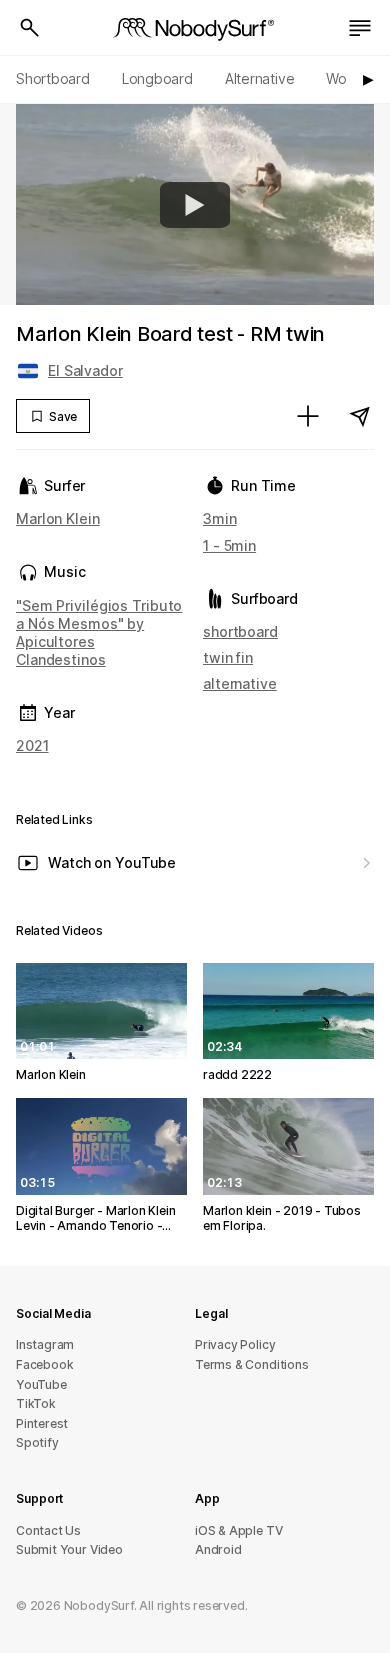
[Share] (360, 416)
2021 (32, 745)
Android (218, 1549)
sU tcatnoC (48, 1530)
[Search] (30, 28)
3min (220, 518)
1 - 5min (229, 545)
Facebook (44, 1364)
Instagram (45, 1344)
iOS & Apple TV (238, 1530)
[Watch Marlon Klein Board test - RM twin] (195, 205)
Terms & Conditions (252, 1364)
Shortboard (53, 78)
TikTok (36, 1403)
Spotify (37, 1442)
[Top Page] (195, 28)
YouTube (41, 1384)
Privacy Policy (235, 1344)
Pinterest (42, 1423)
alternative (240, 683)
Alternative (260, 78)
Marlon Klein (58, 518)
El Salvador (85, 370)
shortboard (240, 631)
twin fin (228, 657)
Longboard (157, 78)
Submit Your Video (69, 1549)
